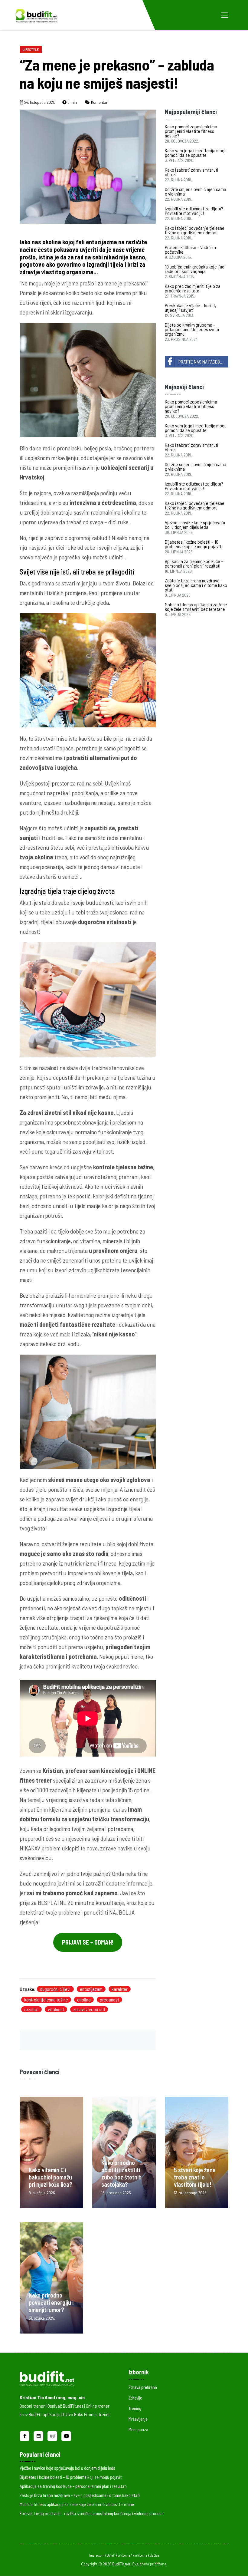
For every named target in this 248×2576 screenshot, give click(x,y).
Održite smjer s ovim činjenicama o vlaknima (196, 191)
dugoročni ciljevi (55, 1989)
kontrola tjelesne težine (46, 2000)
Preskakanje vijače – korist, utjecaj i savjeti (191, 308)
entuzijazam (91, 1989)
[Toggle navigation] (225, 15)
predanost (109, 2000)
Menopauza (138, 2429)
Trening (135, 2408)
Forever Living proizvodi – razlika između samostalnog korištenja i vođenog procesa (92, 2513)
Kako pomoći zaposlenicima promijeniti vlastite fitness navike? (191, 131)
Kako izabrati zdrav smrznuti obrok (192, 172)
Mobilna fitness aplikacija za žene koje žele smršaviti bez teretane (196, 607)
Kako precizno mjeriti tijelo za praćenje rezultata (193, 288)
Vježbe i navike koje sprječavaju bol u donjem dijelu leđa (195, 525)
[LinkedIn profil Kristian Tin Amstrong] (39, 2435)
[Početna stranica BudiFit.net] (65, 2377)
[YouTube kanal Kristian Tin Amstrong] (66, 2435)
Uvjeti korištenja (119, 2555)
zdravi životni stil (89, 2009)
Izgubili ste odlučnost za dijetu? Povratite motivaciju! (194, 211)
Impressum (97, 2555)
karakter (120, 1989)
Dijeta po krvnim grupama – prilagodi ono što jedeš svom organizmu (192, 329)
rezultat (31, 2009)
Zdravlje (135, 2398)
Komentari (99, 102)
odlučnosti (132, 1598)
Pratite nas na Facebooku (203, 362)
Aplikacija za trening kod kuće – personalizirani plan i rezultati (194, 563)
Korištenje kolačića (146, 2555)
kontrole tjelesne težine (123, 1167)
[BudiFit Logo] (36, 15)
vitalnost (56, 2009)
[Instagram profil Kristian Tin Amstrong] (53, 2435)
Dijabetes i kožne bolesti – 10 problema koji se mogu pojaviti (194, 544)
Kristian (52, 1771)
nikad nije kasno (114, 1334)
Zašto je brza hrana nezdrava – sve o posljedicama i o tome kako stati (196, 585)
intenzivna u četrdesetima (103, 502)
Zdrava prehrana (143, 2387)
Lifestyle (31, 49)
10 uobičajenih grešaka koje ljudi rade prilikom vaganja (195, 269)
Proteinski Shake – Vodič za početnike (190, 249)
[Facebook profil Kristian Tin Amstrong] (25, 2435)
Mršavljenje (138, 2419)
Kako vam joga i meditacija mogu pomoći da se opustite (196, 153)
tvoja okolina (36, 857)
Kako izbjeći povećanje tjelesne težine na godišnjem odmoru (195, 230)
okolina (84, 2000)
